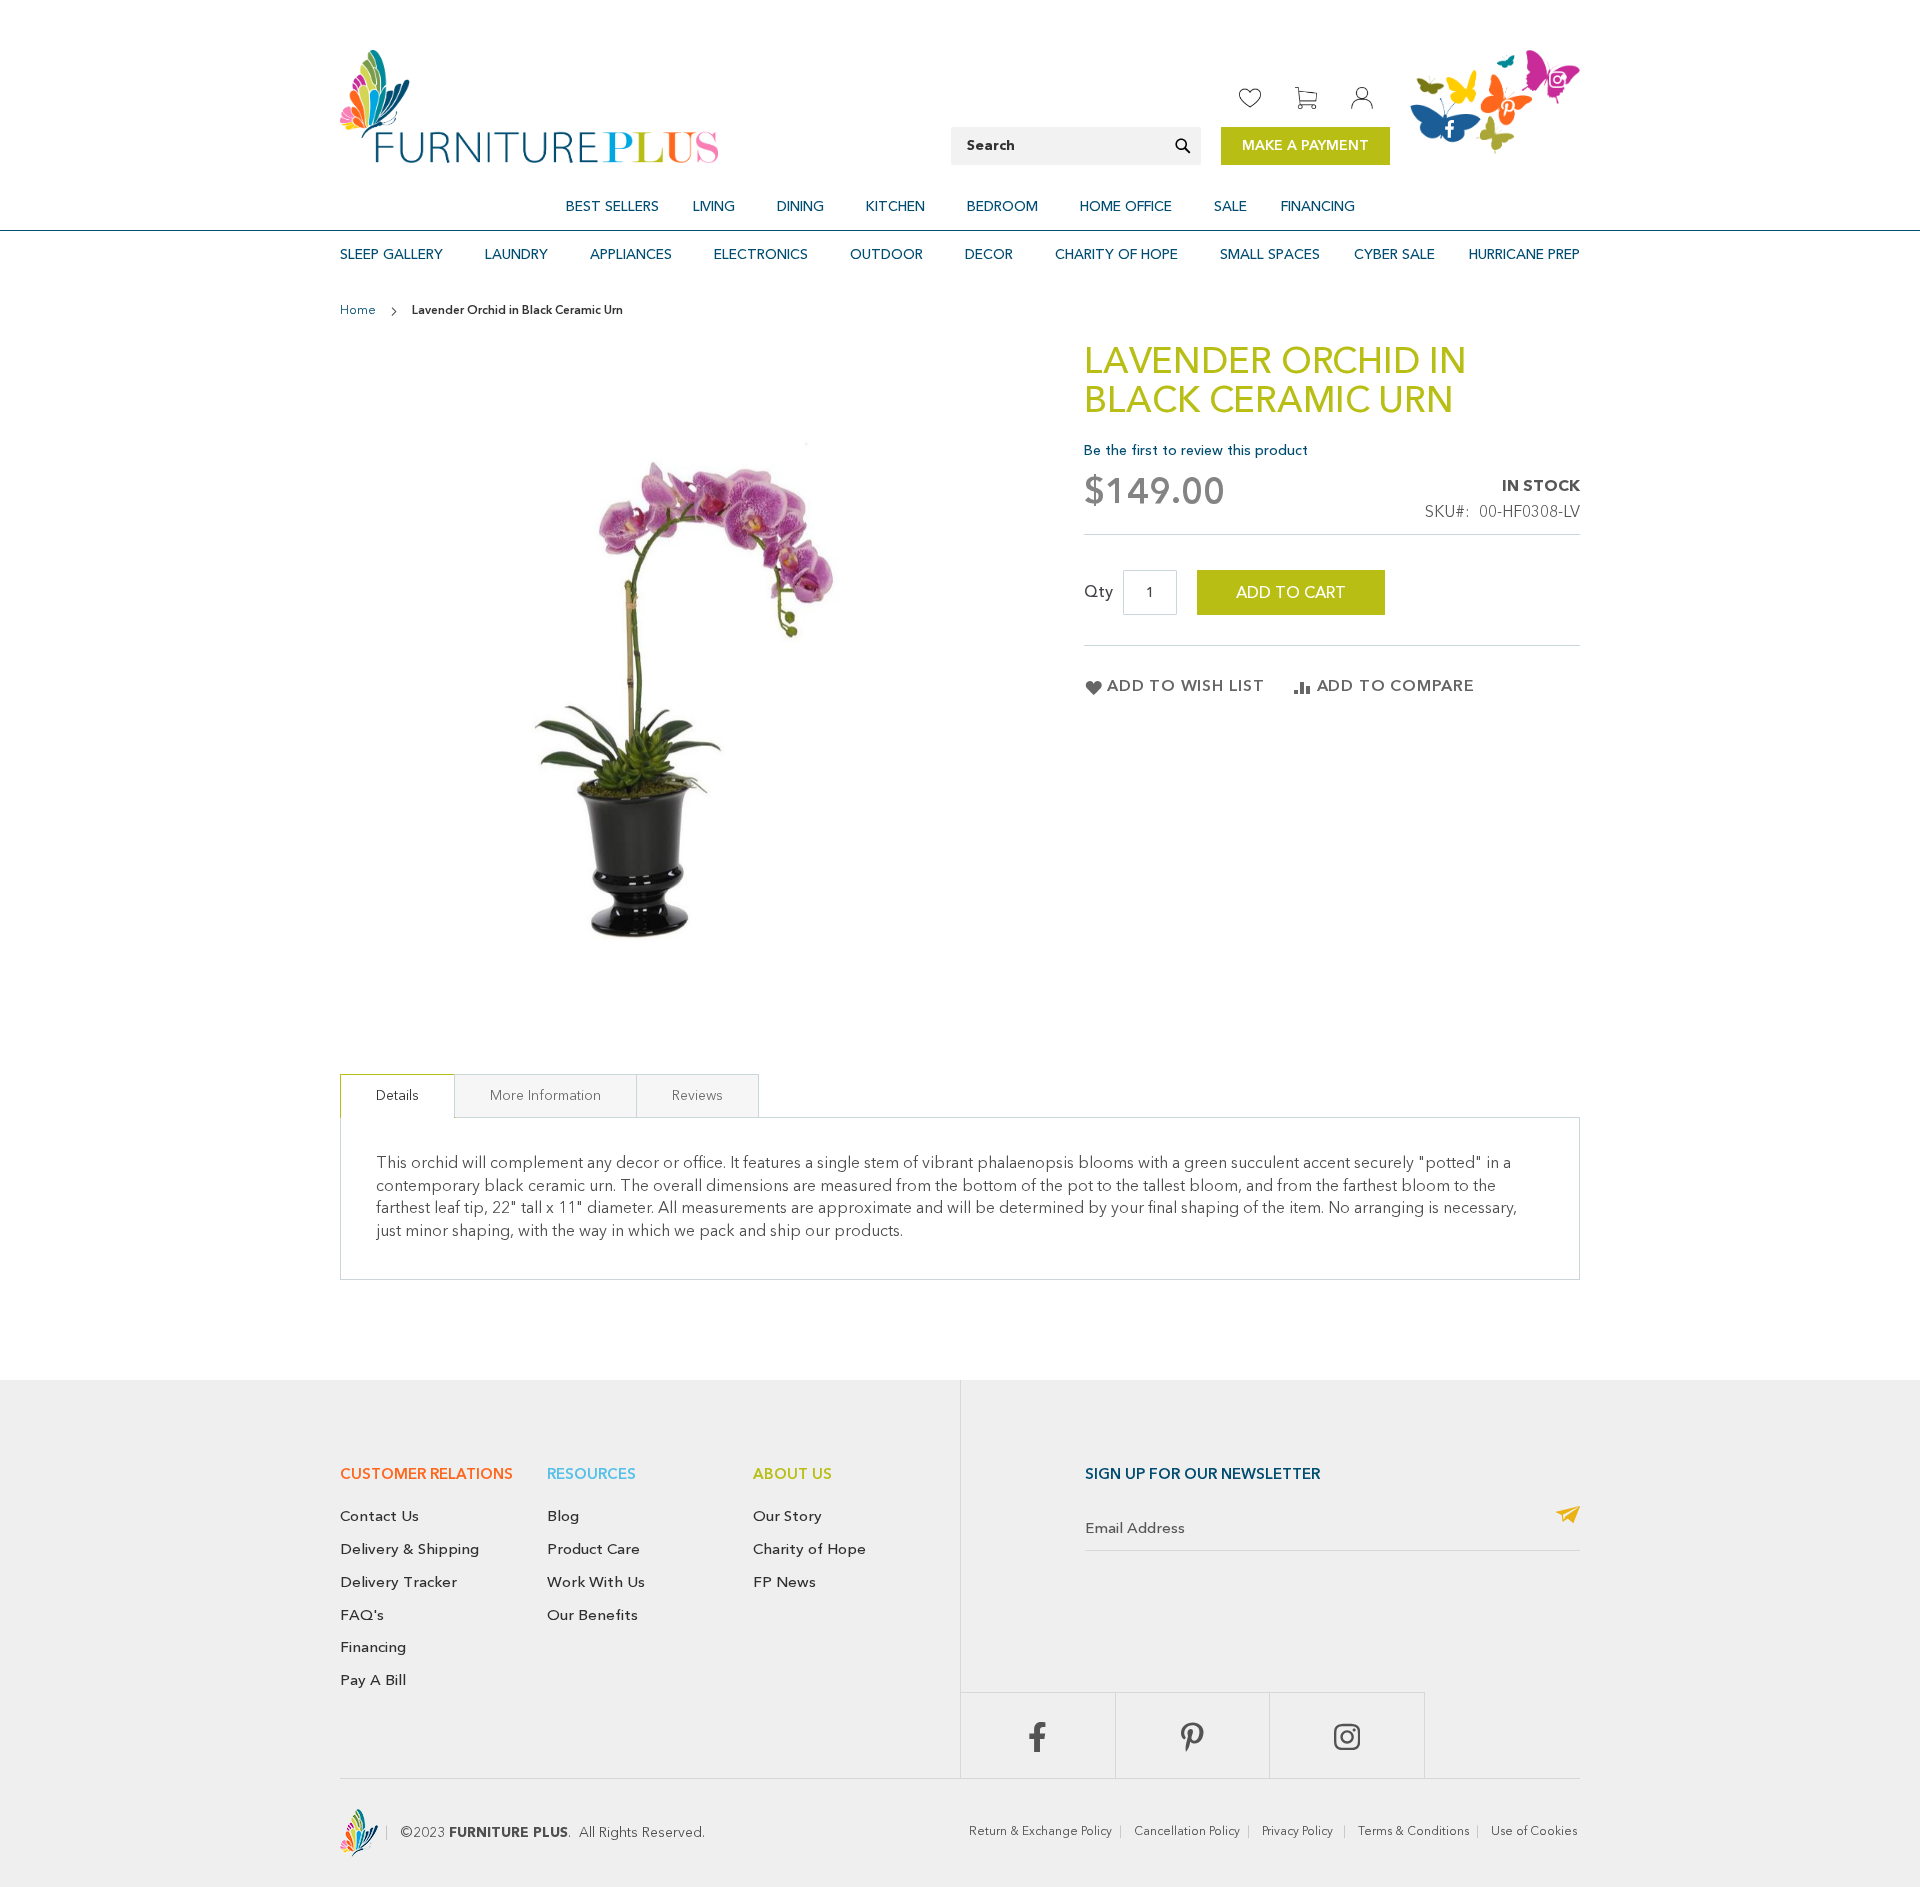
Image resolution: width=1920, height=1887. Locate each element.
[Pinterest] (1193, 1735)
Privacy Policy (1299, 1832)
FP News (784, 1582)
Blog (563, 1516)
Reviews (697, 1096)
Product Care (593, 1549)
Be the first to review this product (1196, 450)
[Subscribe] (1568, 1516)
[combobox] (1076, 146)
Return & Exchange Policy (1040, 1832)
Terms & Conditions (1413, 1832)
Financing (373, 1647)
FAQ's (362, 1615)
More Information (545, 1096)
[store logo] (529, 106)
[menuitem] (612, 206)
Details (397, 1096)
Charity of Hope (809, 1549)
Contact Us (379, 1516)
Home (358, 311)
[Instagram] (1347, 1735)
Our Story (787, 1516)
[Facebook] (1038, 1735)
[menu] (960, 206)
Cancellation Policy (1187, 1832)
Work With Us (596, 1582)
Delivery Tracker (398, 1582)
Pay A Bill (373, 1680)
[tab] (397, 1096)
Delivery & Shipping (409, 1549)
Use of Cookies (1535, 1832)
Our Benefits (592, 1615)
